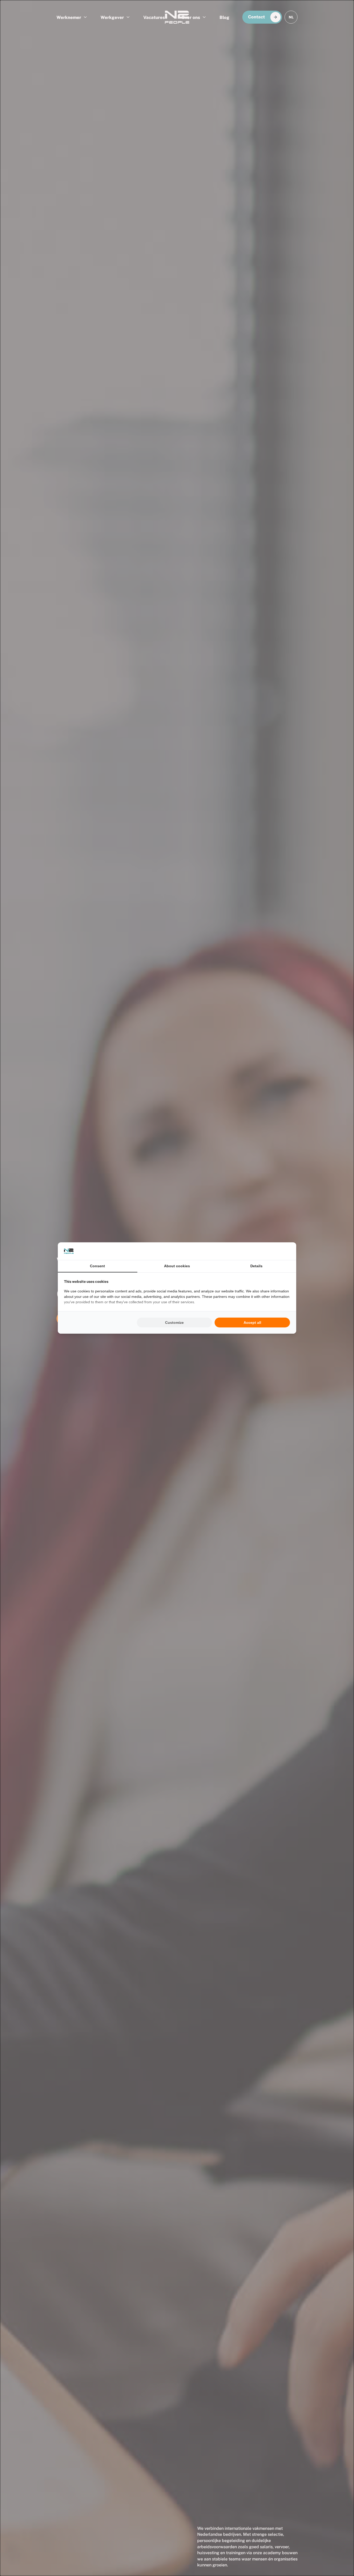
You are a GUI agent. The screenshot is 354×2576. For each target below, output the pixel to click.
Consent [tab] (97, 1266)
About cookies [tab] (177, 1266)
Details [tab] (256, 1266)
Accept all (252, 1323)
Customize (174, 1323)
